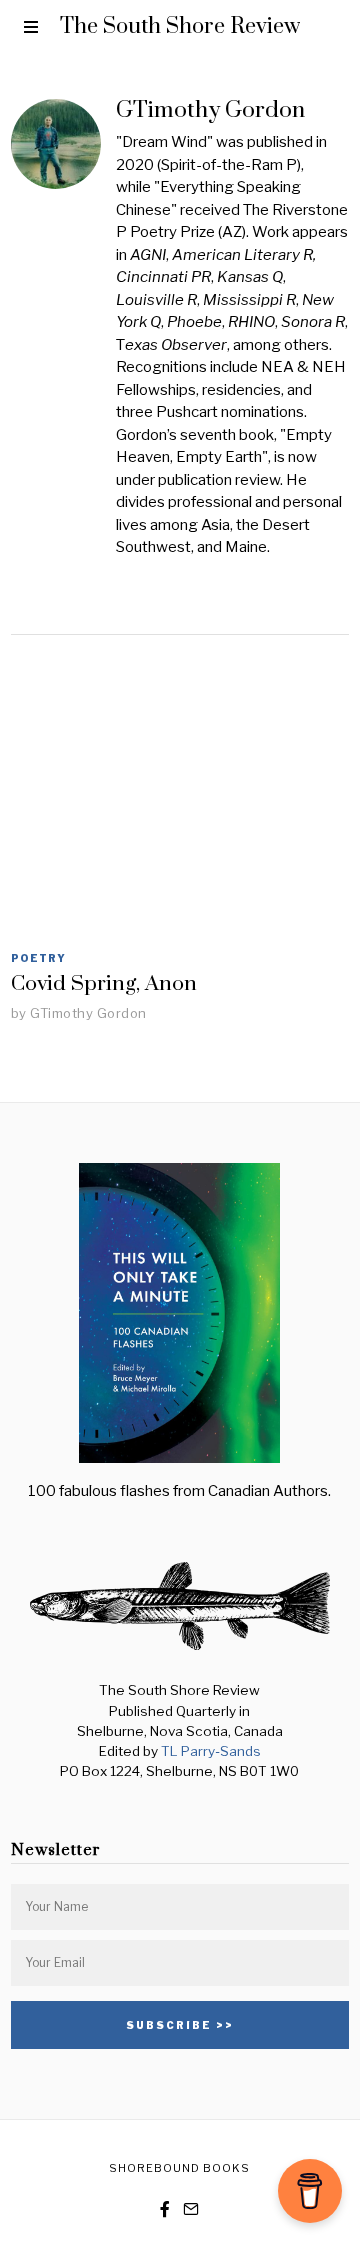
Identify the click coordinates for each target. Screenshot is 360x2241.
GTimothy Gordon (88, 1013)
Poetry (38, 958)
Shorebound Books (179, 2168)
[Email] (191, 2209)
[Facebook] (165, 2209)
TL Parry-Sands (211, 1751)
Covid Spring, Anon (104, 984)
